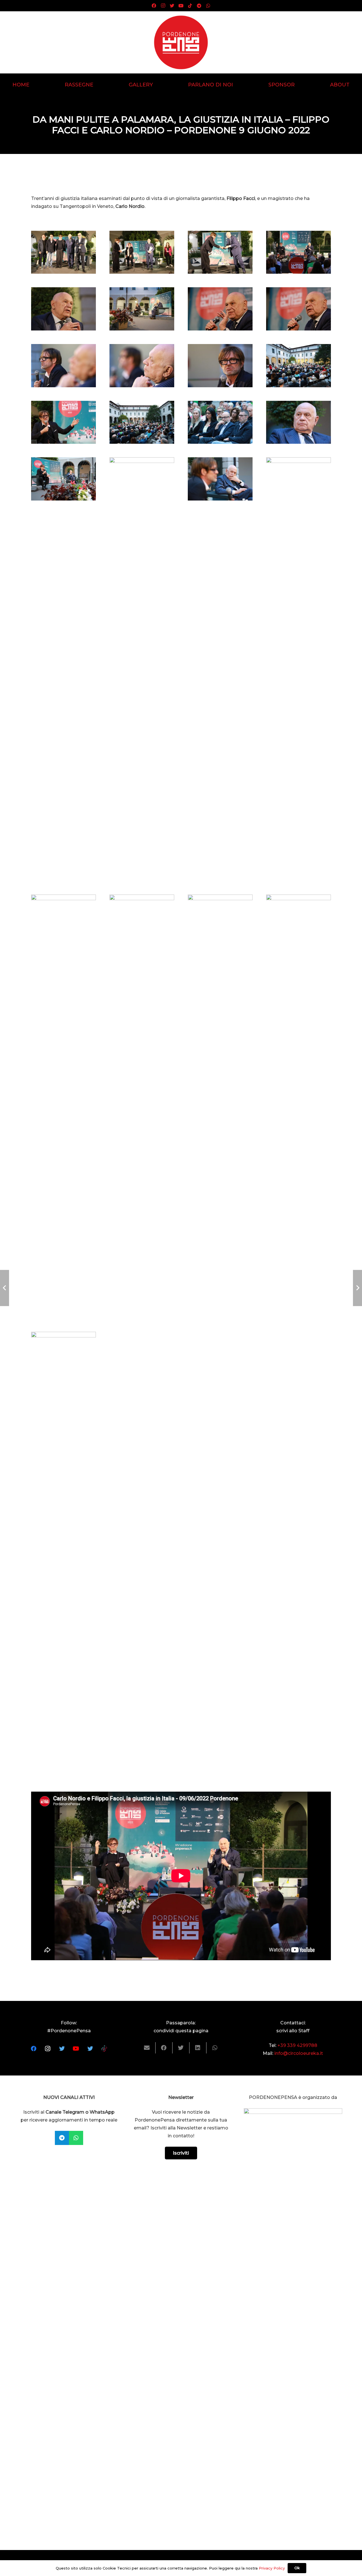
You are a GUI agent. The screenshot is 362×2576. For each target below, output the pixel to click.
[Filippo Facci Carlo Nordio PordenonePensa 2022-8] (220, 479)
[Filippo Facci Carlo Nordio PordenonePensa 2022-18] (63, 366)
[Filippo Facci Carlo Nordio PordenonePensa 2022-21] (142, 309)
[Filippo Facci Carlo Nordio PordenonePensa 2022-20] (220, 309)
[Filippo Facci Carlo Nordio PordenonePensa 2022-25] (142, 252)
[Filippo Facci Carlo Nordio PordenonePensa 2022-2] (63, 1544)
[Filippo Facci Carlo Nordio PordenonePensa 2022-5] (142, 1106)
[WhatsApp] (208, 6)
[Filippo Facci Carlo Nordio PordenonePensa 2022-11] (299, 422)
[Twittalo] (181, 2048)
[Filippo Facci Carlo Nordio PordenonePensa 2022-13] (142, 422)
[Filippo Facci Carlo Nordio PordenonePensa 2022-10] (63, 479)
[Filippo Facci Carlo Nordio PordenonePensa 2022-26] (63, 252)
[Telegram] (199, 6)
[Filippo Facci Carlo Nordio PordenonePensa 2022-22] (63, 309)
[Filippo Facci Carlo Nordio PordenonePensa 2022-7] (299, 669)
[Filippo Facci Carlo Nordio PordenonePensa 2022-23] (299, 252)
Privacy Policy (272, 2568)
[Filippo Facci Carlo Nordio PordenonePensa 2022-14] (63, 422)
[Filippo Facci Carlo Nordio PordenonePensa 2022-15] (299, 366)
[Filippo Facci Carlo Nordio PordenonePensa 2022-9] (142, 669)
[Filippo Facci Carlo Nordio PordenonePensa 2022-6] (63, 1106)
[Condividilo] (164, 2048)
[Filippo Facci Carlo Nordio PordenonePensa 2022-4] (220, 1106)
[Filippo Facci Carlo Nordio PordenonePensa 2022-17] (142, 366)
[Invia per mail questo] (147, 2048)
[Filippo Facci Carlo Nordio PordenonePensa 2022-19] (299, 309)
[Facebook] (154, 6)
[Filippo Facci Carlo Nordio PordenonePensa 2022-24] (220, 252)
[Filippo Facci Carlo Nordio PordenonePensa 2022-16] (220, 366)
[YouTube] (181, 6)
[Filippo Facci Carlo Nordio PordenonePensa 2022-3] (299, 1106)
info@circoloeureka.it (299, 2053)
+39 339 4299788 (297, 2045)
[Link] (181, 42)
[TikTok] (190, 6)
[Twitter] (172, 6)
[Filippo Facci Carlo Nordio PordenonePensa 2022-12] (220, 422)
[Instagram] (163, 6)
